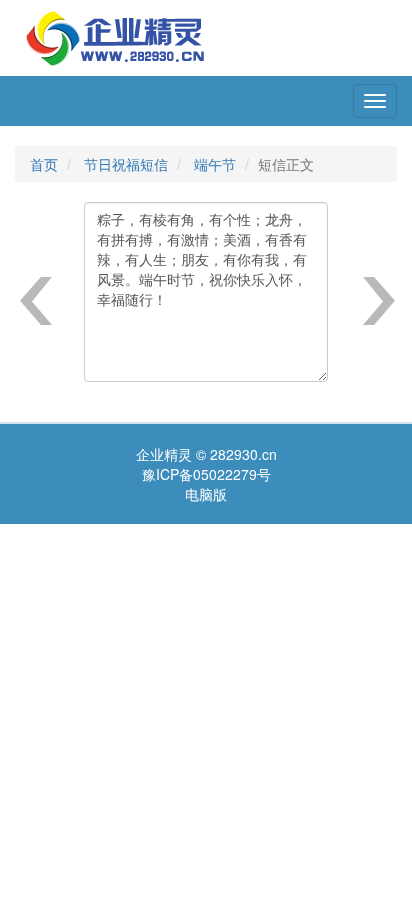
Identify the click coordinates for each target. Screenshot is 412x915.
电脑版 (206, 494)
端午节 (215, 164)
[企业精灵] (115, 36)
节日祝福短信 (126, 164)
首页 (44, 164)
